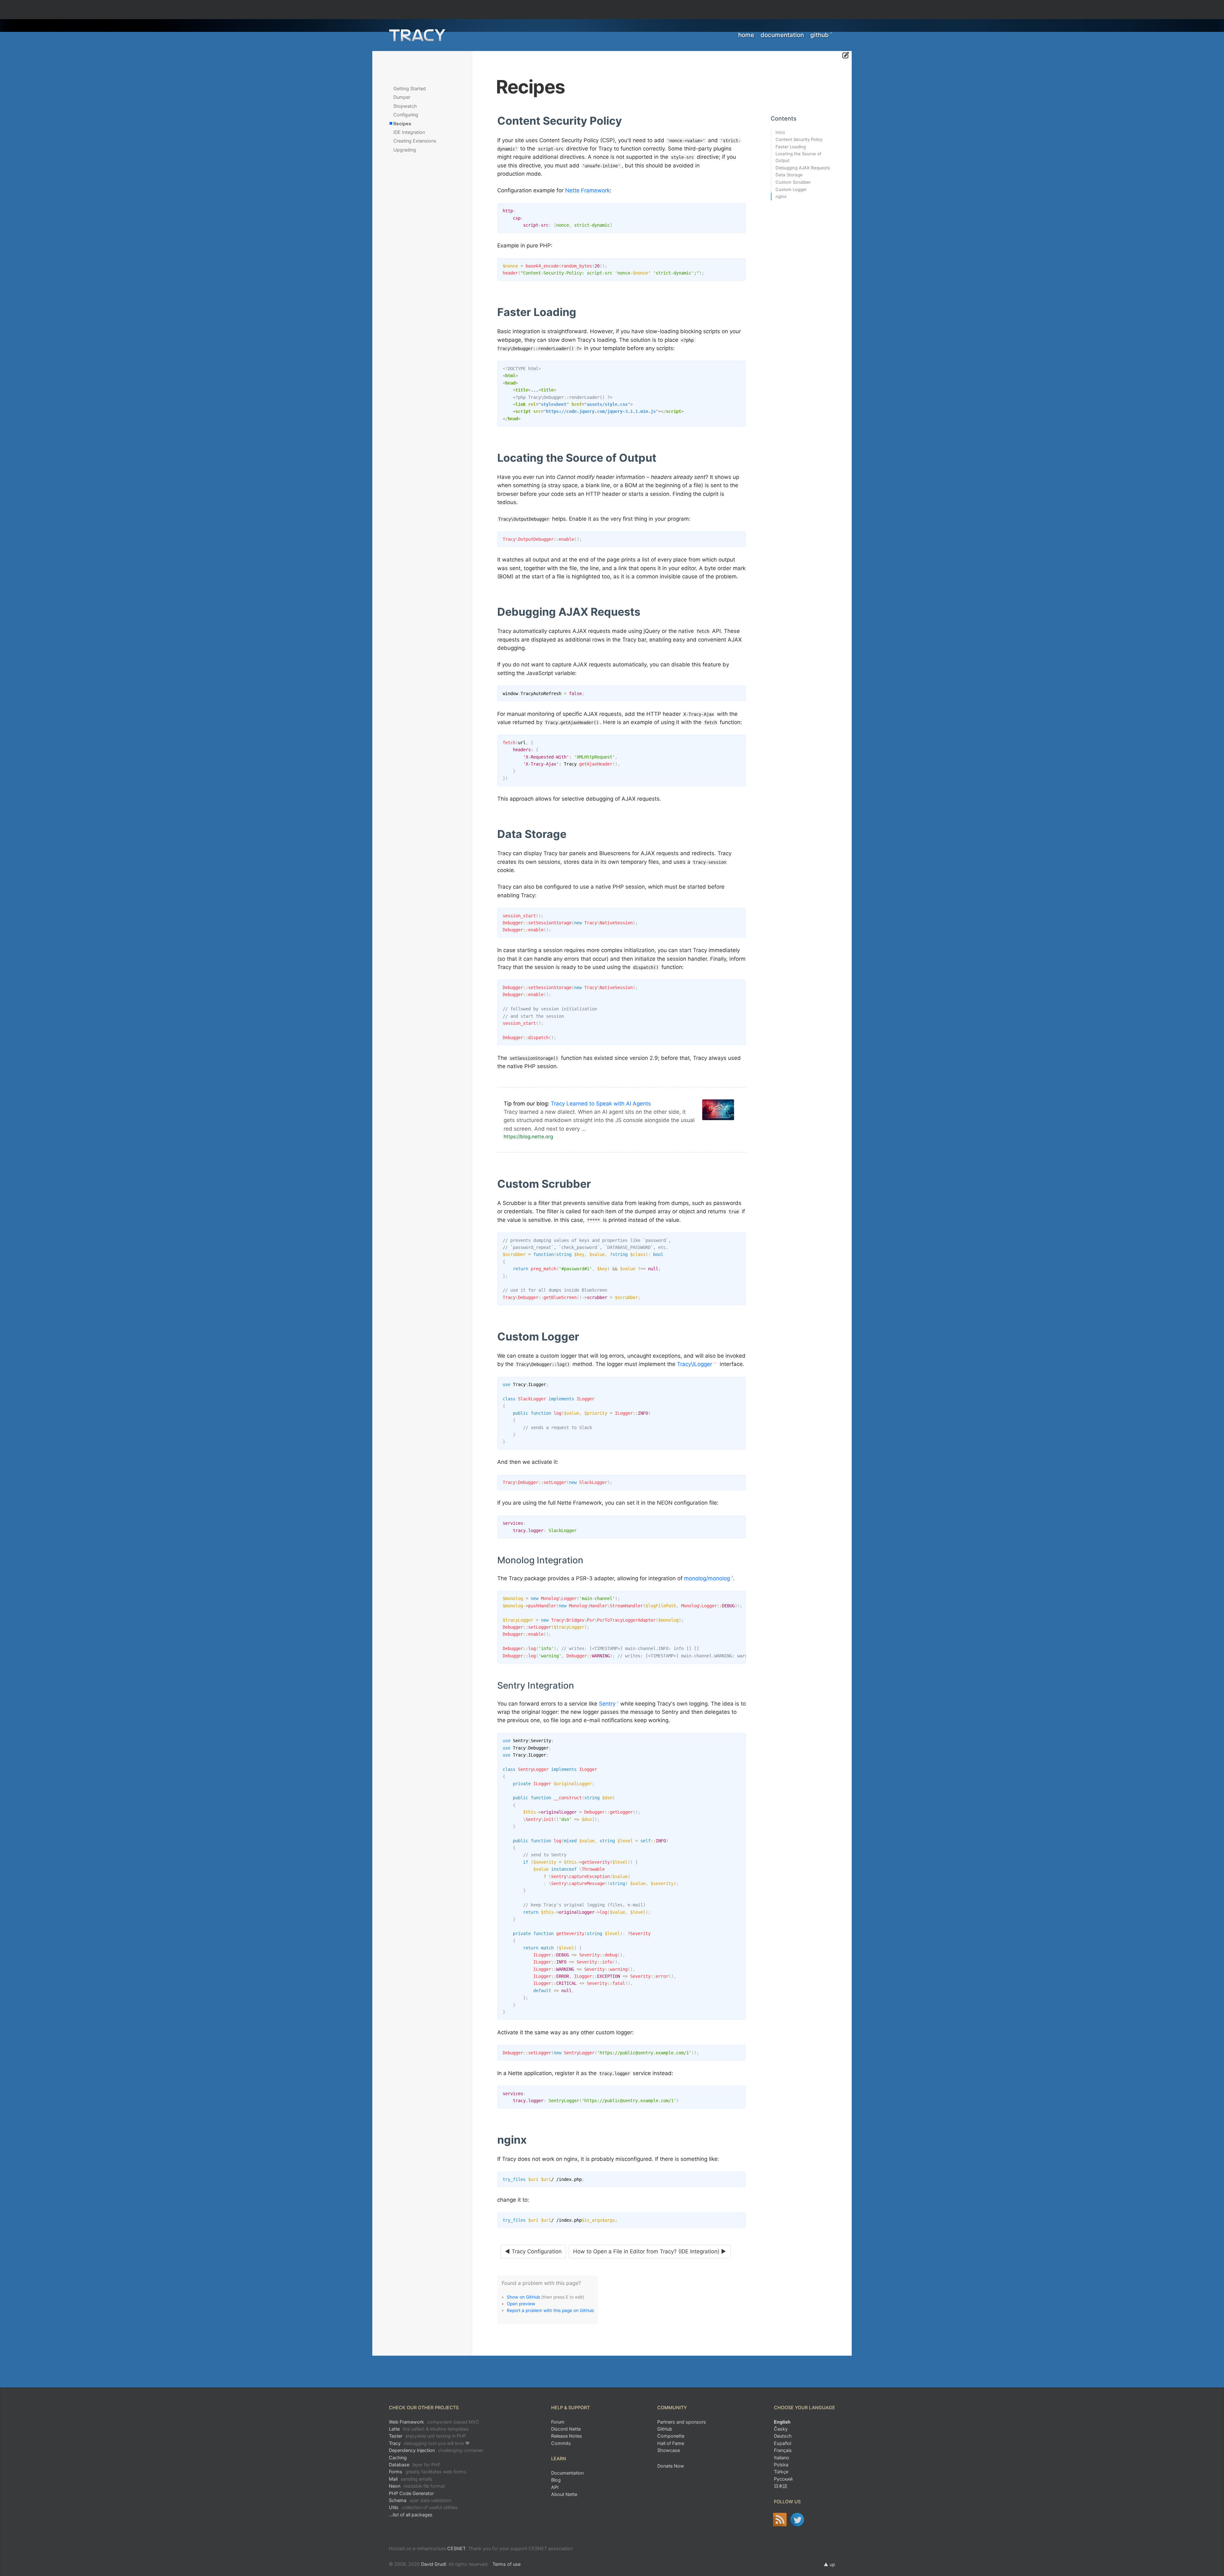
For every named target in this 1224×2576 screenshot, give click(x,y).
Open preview (521, 2304)
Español (783, 2443)
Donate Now (671, 2466)
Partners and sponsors (682, 2422)
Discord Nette (566, 2429)
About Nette (564, 2494)
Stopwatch (405, 106)
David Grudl (433, 2564)
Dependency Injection (436, 2450)
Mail (411, 2479)
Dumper (402, 97)
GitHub (820, 35)
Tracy (429, 2443)
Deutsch (783, 2436)
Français (783, 2450)
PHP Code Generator (411, 2493)
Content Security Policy (799, 139)
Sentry (607, 1704)
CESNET (456, 2548)
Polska (781, 2465)
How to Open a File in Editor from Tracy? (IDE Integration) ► (650, 2251)
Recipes (402, 124)
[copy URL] (624, 121)
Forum (558, 2422)
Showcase (669, 2450)
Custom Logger (791, 189)
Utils (423, 2507)
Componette (671, 2436)
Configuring (406, 115)
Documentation (782, 35)
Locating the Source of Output (798, 157)
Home (746, 35)
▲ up (829, 2564)
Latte (429, 2429)
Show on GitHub (523, 2297)
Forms (428, 2472)
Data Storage (789, 175)
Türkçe (781, 2472)
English (782, 2422)
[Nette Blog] (780, 2520)
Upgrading (405, 150)
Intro (780, 132)
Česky (781, 2429)
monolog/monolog (707, 1578)
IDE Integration (409, 132)
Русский (783, 2479)
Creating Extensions (415, 141)
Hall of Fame (671, 2443)
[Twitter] (797, 2520)
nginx (781, 196)
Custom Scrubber (793, 182)
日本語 (781, 2486)
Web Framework (434, 2422)
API (555, 2487)
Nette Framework (587, 190)
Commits (561, 2443)
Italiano (782, 2458)
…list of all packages (411, 2515)
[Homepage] (417, 35)
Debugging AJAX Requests (803, 168)
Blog (556, 2480)
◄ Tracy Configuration (533, 2251)
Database (415, 2465)
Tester (427, 2436)
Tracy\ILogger (695, 1364)
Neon (417, 2486)
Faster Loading (791, 147)
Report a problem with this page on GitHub (550, 2310)
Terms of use (506, 2564)
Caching (398, 2458)
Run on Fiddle (739, 209)
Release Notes (567, 2436)
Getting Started (410, 88)
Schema (420, 2500)
